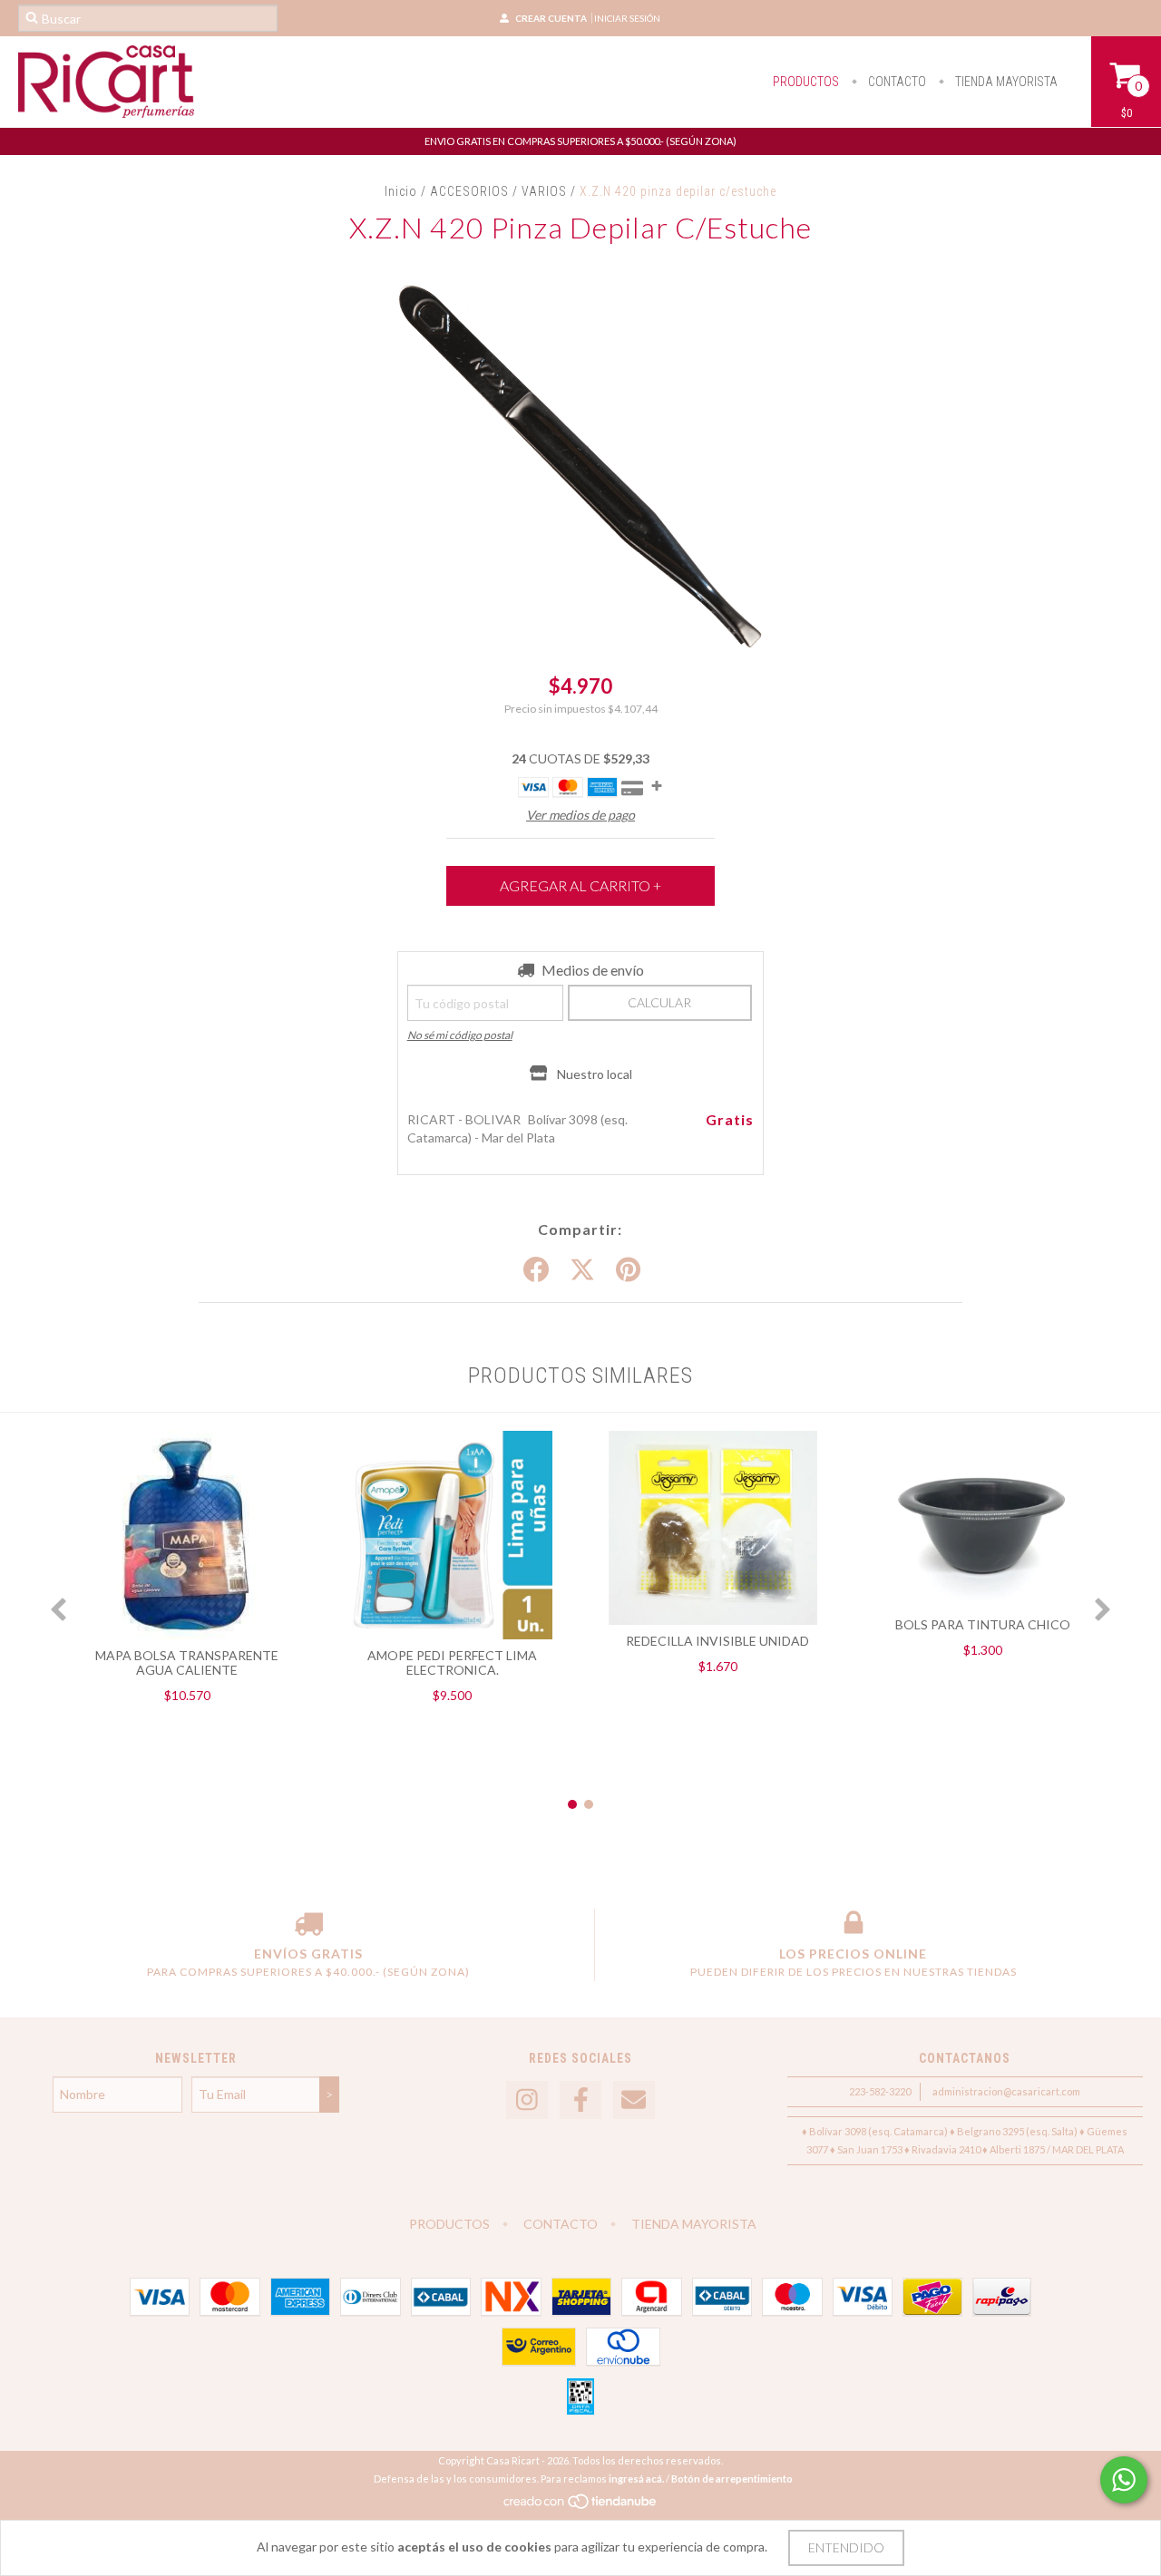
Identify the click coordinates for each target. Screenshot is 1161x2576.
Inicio (401, 191)
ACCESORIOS (469, 191)
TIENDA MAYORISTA (1005, 82)
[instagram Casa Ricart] (527, 2100)
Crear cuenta (551, 18)
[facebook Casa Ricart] (580, 2100)
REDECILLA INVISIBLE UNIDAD (717, 1641)
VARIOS (546, 191)
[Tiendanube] (581, 2506)
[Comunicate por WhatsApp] (1124, 2480)
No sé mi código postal (460, 1035)
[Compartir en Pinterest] (628, 1270)
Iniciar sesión (627, 18)
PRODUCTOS (806, 82)
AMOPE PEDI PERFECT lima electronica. (452, 1662)
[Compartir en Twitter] (582, 1270)
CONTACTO (896, 82)
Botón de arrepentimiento (732, 2479)
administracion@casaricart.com (1006, 2091)
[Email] (634, 2100)
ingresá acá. (636, 2479)
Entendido (846, 2547)
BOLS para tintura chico (983, 1624)
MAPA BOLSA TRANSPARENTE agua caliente (187, 1662)
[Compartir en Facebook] (536, 1270)
